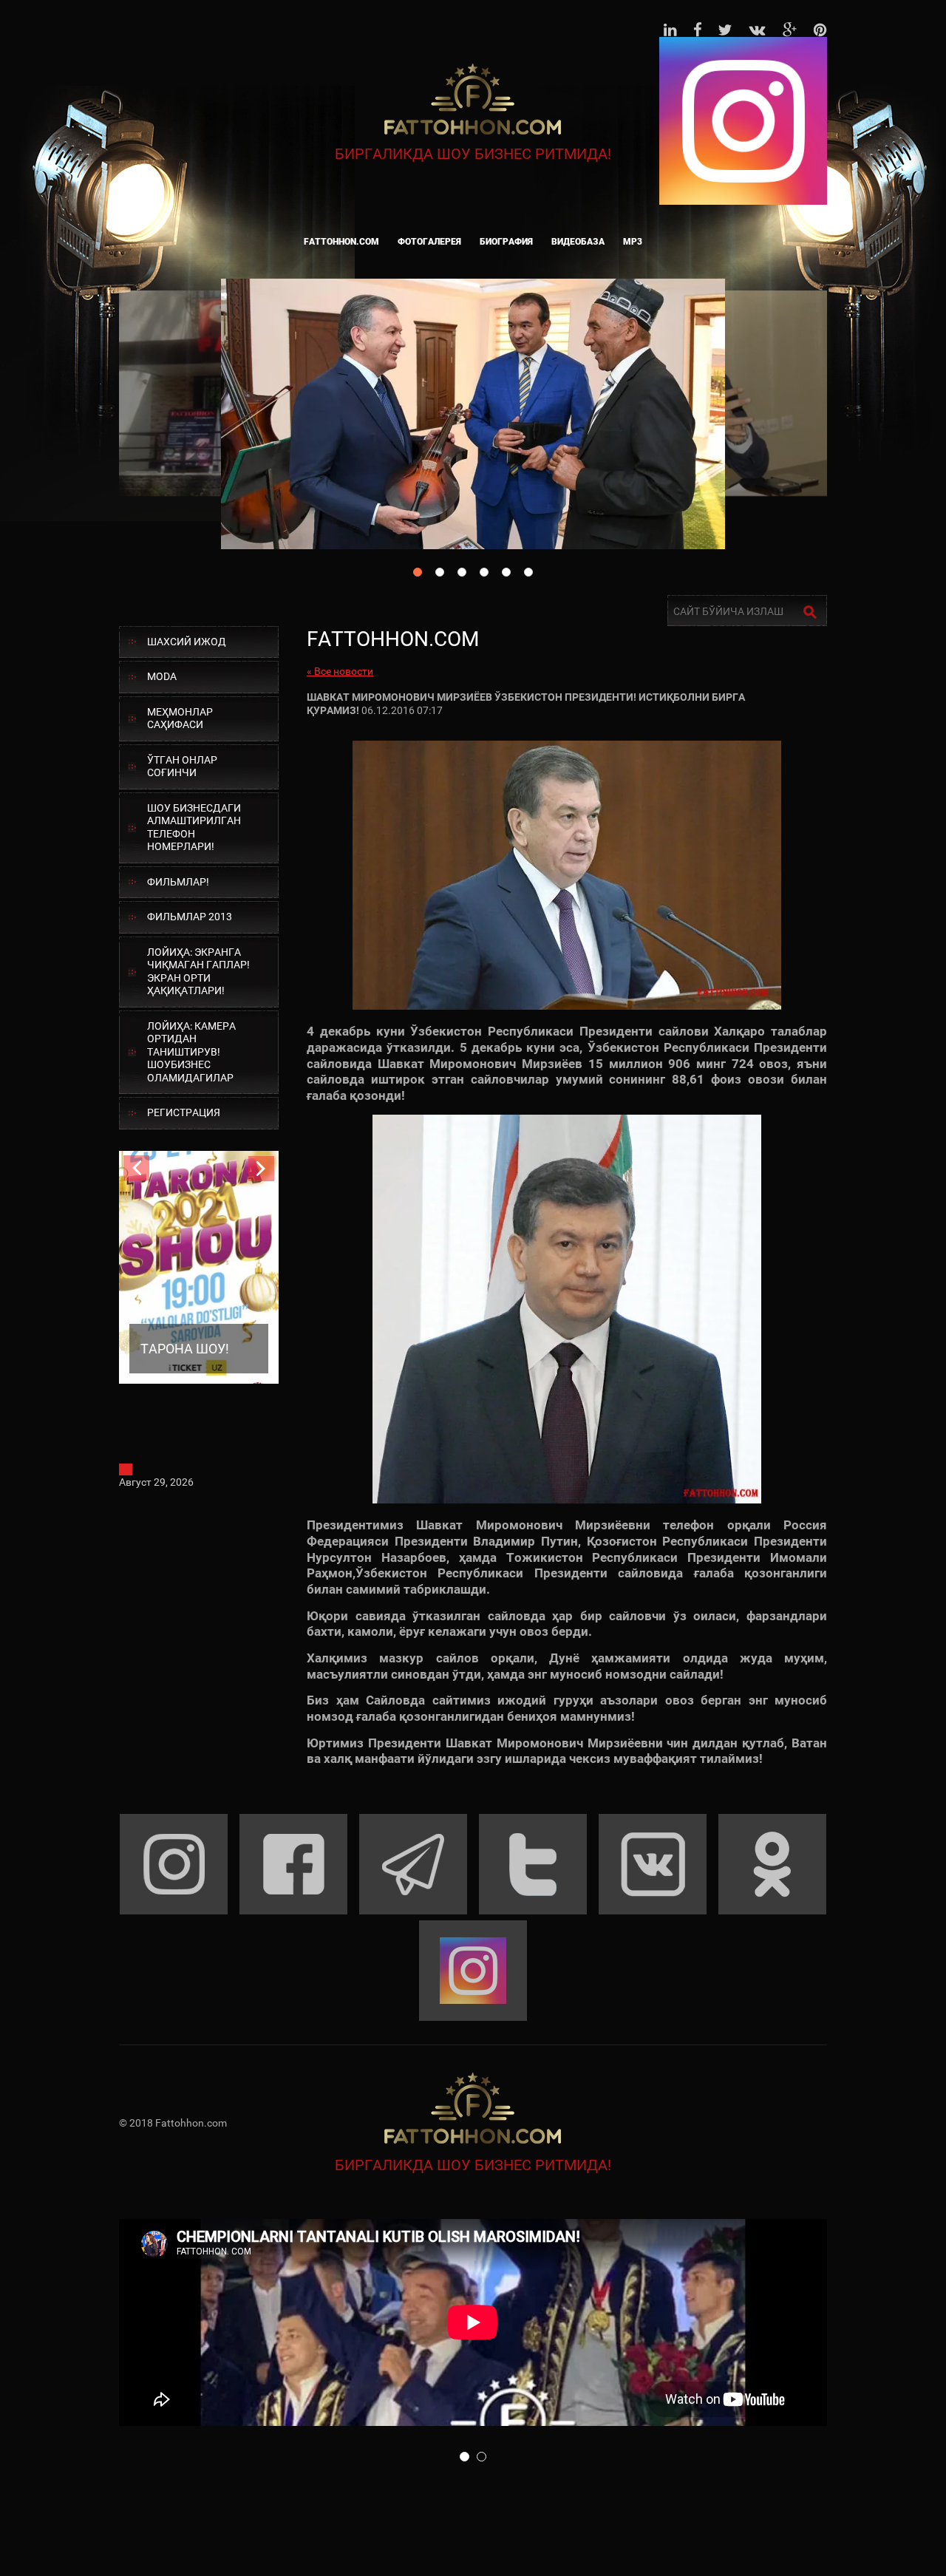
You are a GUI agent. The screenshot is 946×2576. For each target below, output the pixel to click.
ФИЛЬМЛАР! (178, 882)
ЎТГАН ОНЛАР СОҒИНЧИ (182, 767)
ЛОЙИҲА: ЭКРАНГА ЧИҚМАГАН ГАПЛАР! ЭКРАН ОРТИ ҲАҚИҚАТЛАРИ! (198, 972)
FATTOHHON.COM (341, 242)
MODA (162, 676)
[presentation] (136, 1168)
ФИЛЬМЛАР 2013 (190, 917)
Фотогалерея (429, 242)
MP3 (633, 242)
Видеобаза (578, 242)
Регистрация (184, 1112)
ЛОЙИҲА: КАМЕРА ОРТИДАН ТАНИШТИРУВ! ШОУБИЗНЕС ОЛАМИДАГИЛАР (191, 1052)
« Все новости (340, 671)
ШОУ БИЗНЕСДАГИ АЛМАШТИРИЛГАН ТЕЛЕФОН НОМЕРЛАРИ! (194, 827)
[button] (465, 2457)
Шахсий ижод (187, 642)
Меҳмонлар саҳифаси (180, 718)
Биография (506, 242)
